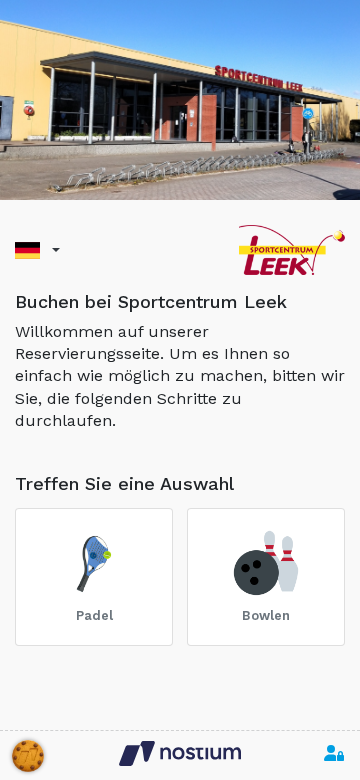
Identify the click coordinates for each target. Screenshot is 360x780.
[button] (37, 250)
